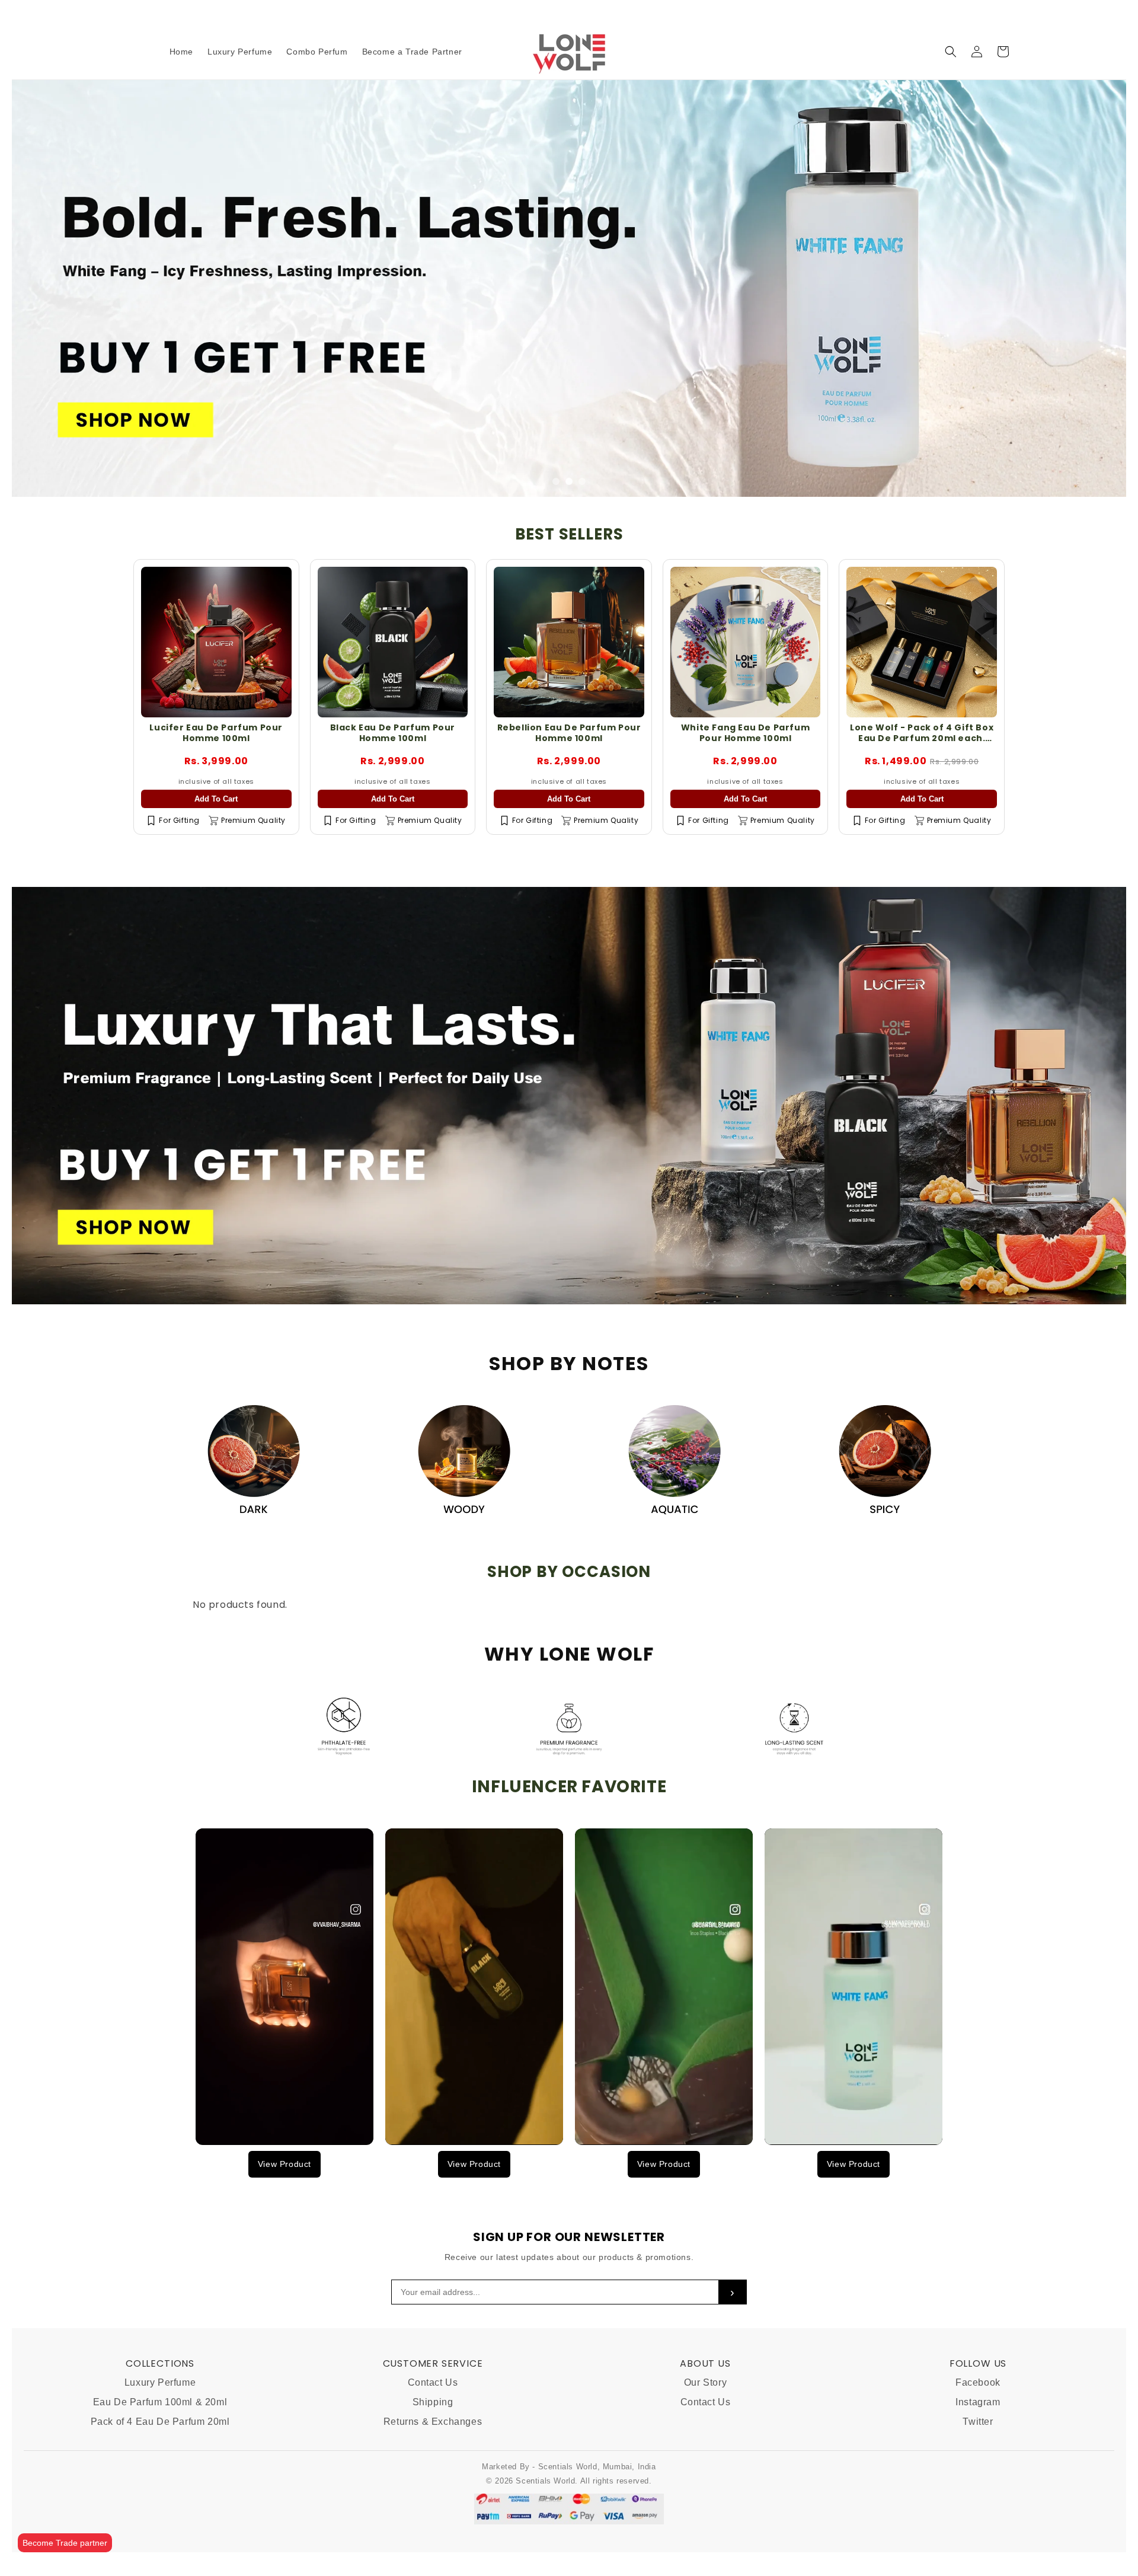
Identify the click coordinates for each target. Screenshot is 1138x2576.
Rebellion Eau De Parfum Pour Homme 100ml (569, 733)
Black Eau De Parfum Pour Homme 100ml (393, 733)
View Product (284, 2164)
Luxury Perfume (160, 2382)
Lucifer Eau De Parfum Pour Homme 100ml (216, 733)
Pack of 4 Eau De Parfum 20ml (160, 2422)
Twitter (978, 2422)
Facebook (978, 2382)
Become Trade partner (65, 2543)
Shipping (433, 2402)
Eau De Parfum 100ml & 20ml (160, 2402)
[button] (951, 52)
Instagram (978, 2402)
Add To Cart (216, 799)
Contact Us (433, 2382)
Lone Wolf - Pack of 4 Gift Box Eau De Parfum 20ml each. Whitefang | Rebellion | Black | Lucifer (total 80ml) (922, 744)
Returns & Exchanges (433, 2422)
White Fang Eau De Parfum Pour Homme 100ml (745, 733)
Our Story (705, 2382)
